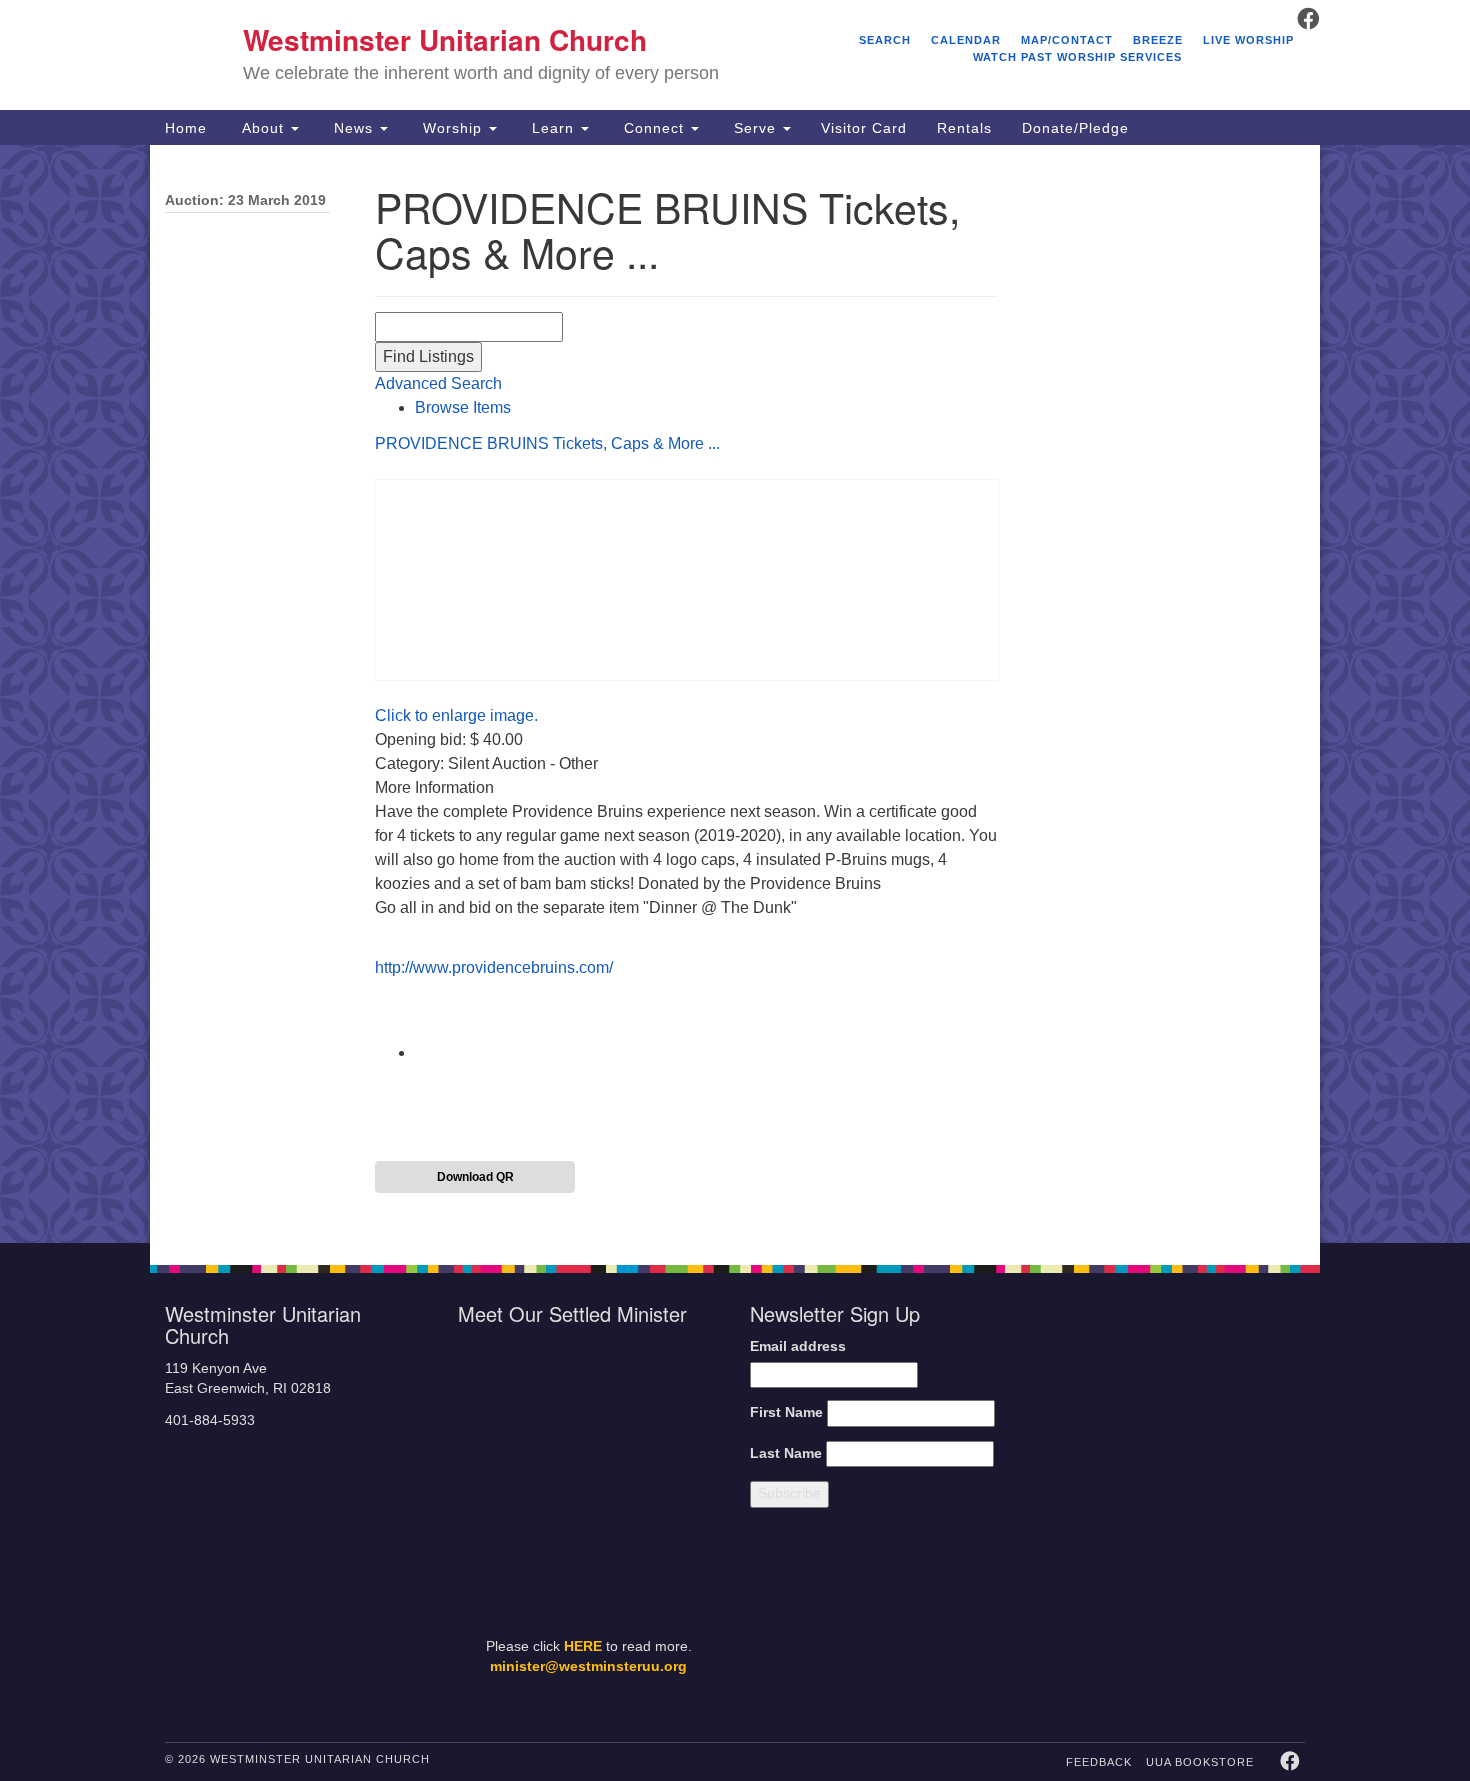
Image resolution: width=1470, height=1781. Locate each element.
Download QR (475, 1177)
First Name (786, 1412)
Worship (452, 128)
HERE (583, 1646)
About (263, 128)
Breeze (1158, 40)
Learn (553, 128)
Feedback (1099, 1762)
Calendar (966, 40)
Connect (654, 128)
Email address (798, 1346)
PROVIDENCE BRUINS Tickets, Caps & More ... (547, 443)
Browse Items (463, 407)
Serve (755, 128)
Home (186, 128)
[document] (735, 694)
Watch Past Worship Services (1077, 57)
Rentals (964, 128)
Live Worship (1248, 40)
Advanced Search (438, 383)
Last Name (786, 1453)
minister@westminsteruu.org (588, 1666)
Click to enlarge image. (456, 715)
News (353, 128)
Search (885, 40)
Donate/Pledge (1075, 128)
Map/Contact (1067, 40)
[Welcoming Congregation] (1123, 1620)
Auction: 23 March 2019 (245, 200)
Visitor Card (864, 128)
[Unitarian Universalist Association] (1177, 1403)
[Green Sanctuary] (1255, 1620)
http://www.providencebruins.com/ (494, 967)
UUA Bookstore (1200, 1762)
